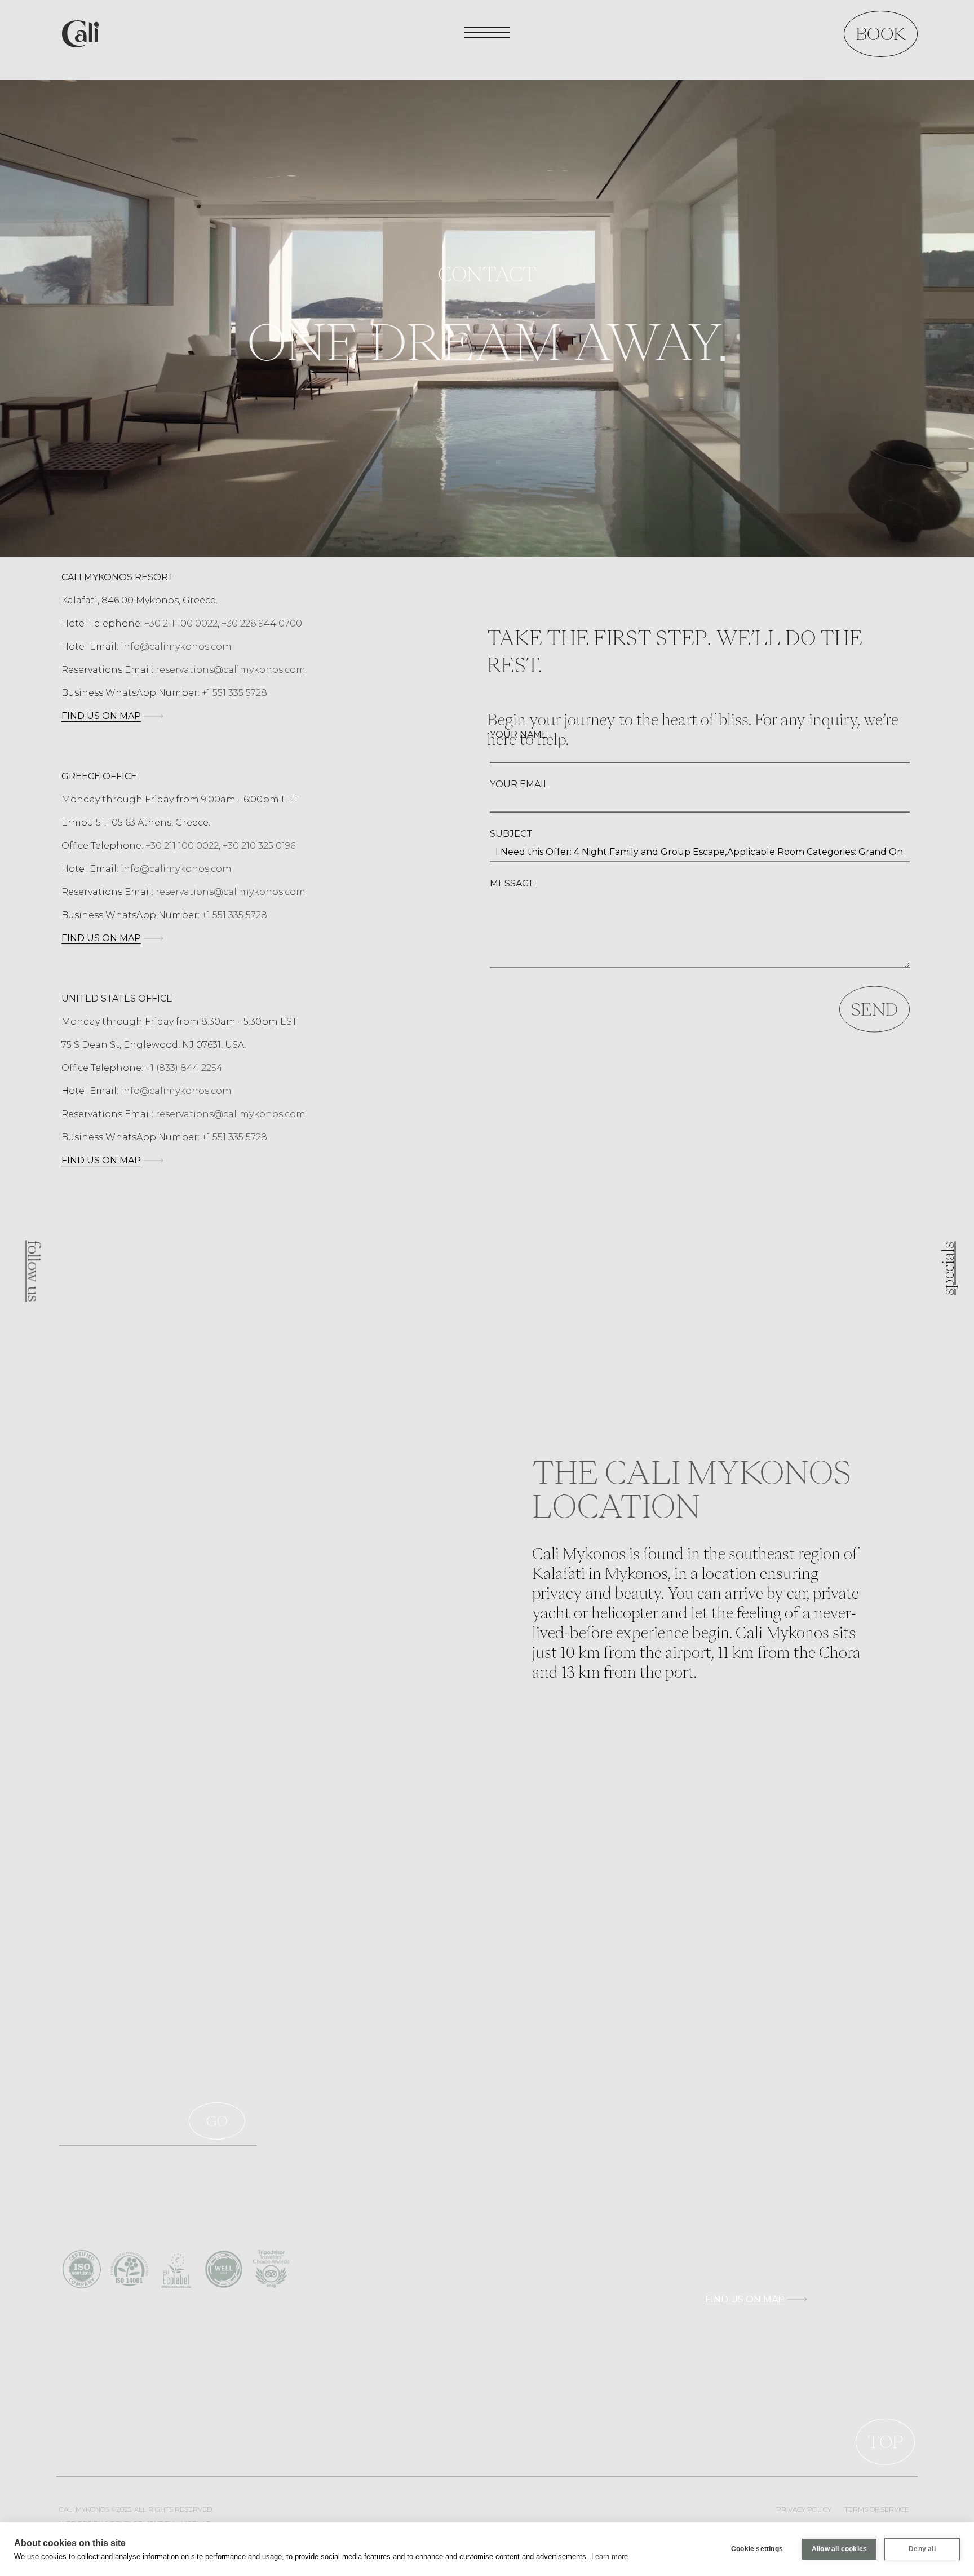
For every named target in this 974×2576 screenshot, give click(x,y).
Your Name (519, 735)
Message (513, 883)
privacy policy (804, 2509)
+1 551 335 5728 (234, 693)
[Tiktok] (31, 1283)
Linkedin (722, 2152)
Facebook (725, 2105)
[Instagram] (31, 1260)
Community (514, 2120)
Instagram (725, 2120)
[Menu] (487, 33)
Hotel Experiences (526, 2299)
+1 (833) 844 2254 (184, 1068)
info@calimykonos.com (176, 647)
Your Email (519, 784)
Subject (511, 834)
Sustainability (517, 2136)
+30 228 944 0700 (262, 623)
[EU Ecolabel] (176, 2268)
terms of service (877, 2509)
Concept (507, 2105)
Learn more (610, 2557)
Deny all (922, 2549)
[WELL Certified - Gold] (224, 2268)
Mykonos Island (521, 2315)
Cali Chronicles (520, 2331)
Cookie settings (757, 2549)
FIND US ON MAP (101, 716)
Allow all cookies (839, 2549)
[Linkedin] (31, 1307)
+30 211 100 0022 (181, 623)
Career (503, 2346)
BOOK (881, 34)
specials (948, 1269)
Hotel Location (520, 2283)
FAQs (501, 2252)
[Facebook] (32, 1237)
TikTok (720, 2136)
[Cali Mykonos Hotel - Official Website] (80, 32)
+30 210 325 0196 (259, 846)
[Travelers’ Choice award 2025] (271, 2268)
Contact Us (512, 2362)
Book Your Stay (521, 2268)
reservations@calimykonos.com (231, 670)
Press (501, 2152)
